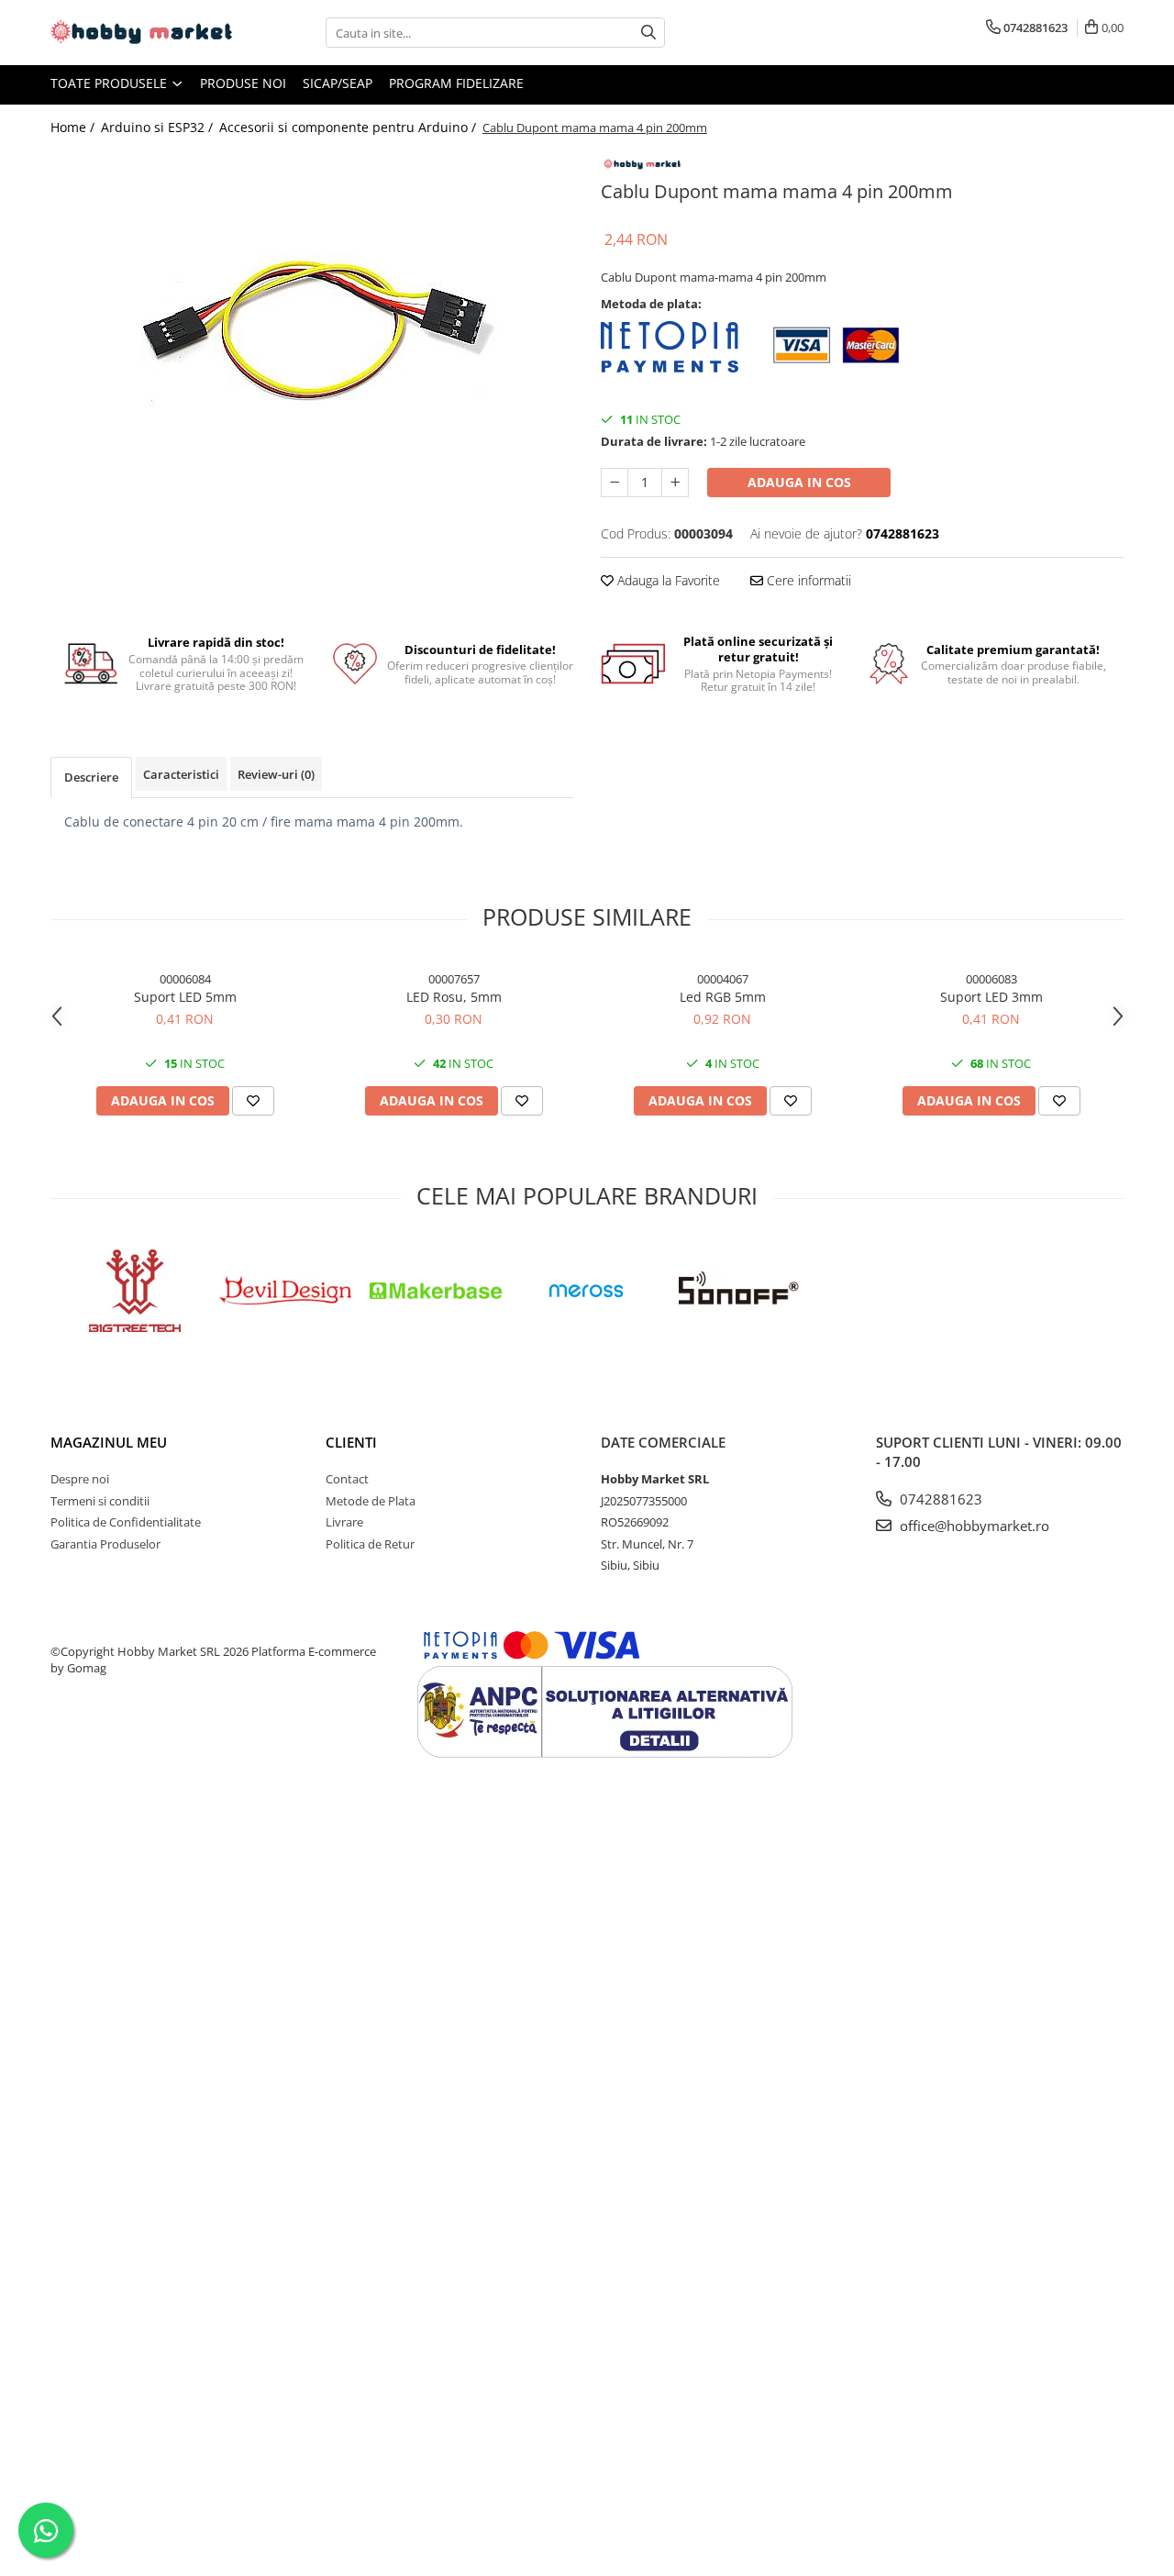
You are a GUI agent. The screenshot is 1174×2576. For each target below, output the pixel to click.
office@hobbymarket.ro (973, 1526)
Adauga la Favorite (667, 580)
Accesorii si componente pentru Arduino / (349, 127)
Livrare (344, 1522)
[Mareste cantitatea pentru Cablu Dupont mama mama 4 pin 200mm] (675, 483)
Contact (347, 1479)
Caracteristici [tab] (181, 774)
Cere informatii (807, 580)
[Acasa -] (142, 33)
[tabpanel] (312, 322)
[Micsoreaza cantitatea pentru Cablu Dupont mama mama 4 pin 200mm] (615, 483)
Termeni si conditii (100, 1501)
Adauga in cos (799, 482)
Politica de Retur (370, 1544)
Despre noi (80, 1479)
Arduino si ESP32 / (159, 127)
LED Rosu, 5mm (454, 997)
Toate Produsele (111, 83)
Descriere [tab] (91, 777)
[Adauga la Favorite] (253, 1101)
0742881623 (939, 1499)
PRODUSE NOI (243, 83)
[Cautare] (648, 33)
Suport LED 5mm (185, 997)
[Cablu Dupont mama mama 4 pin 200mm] (312, 322)
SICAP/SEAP (338, 83)
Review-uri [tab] (276, 774)
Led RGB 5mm (723, 997)
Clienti (351, 1442)
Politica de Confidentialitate (126, 1522)
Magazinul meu (109, 1442)
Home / (74, 127)
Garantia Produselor (105, 1544)
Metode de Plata (371, 1501)
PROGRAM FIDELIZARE (456, 83)
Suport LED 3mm (991, 997)
